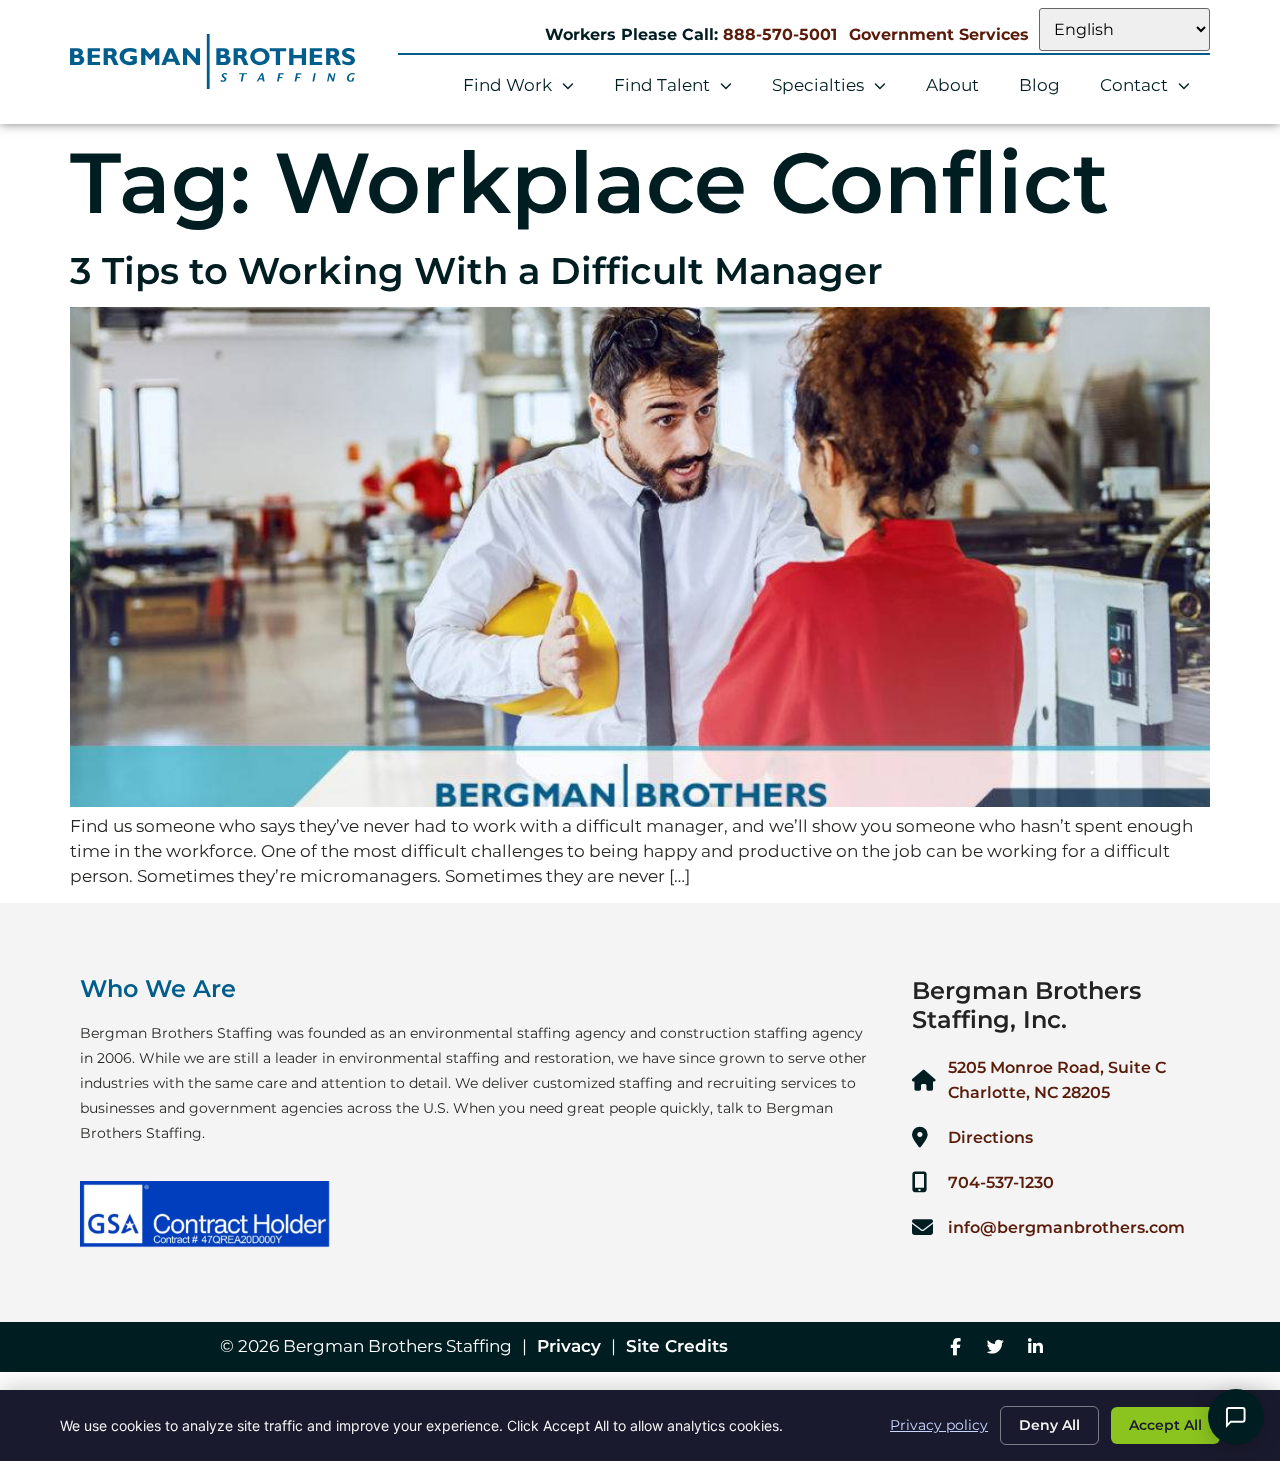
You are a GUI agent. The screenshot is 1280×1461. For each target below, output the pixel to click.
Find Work (507, 85)
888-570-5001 (780, 34)
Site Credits (677, 1346)
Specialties (818, 85)
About (952, 85)
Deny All (1049, 1425)
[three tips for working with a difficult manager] (640, 801)
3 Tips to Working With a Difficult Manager (476, 270)
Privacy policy (939, 1425)
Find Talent (662, 85)
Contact (1134, 85)
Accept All (1165, 1425)
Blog (1039, 85)
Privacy (569, 1346)
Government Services (939, 34)
